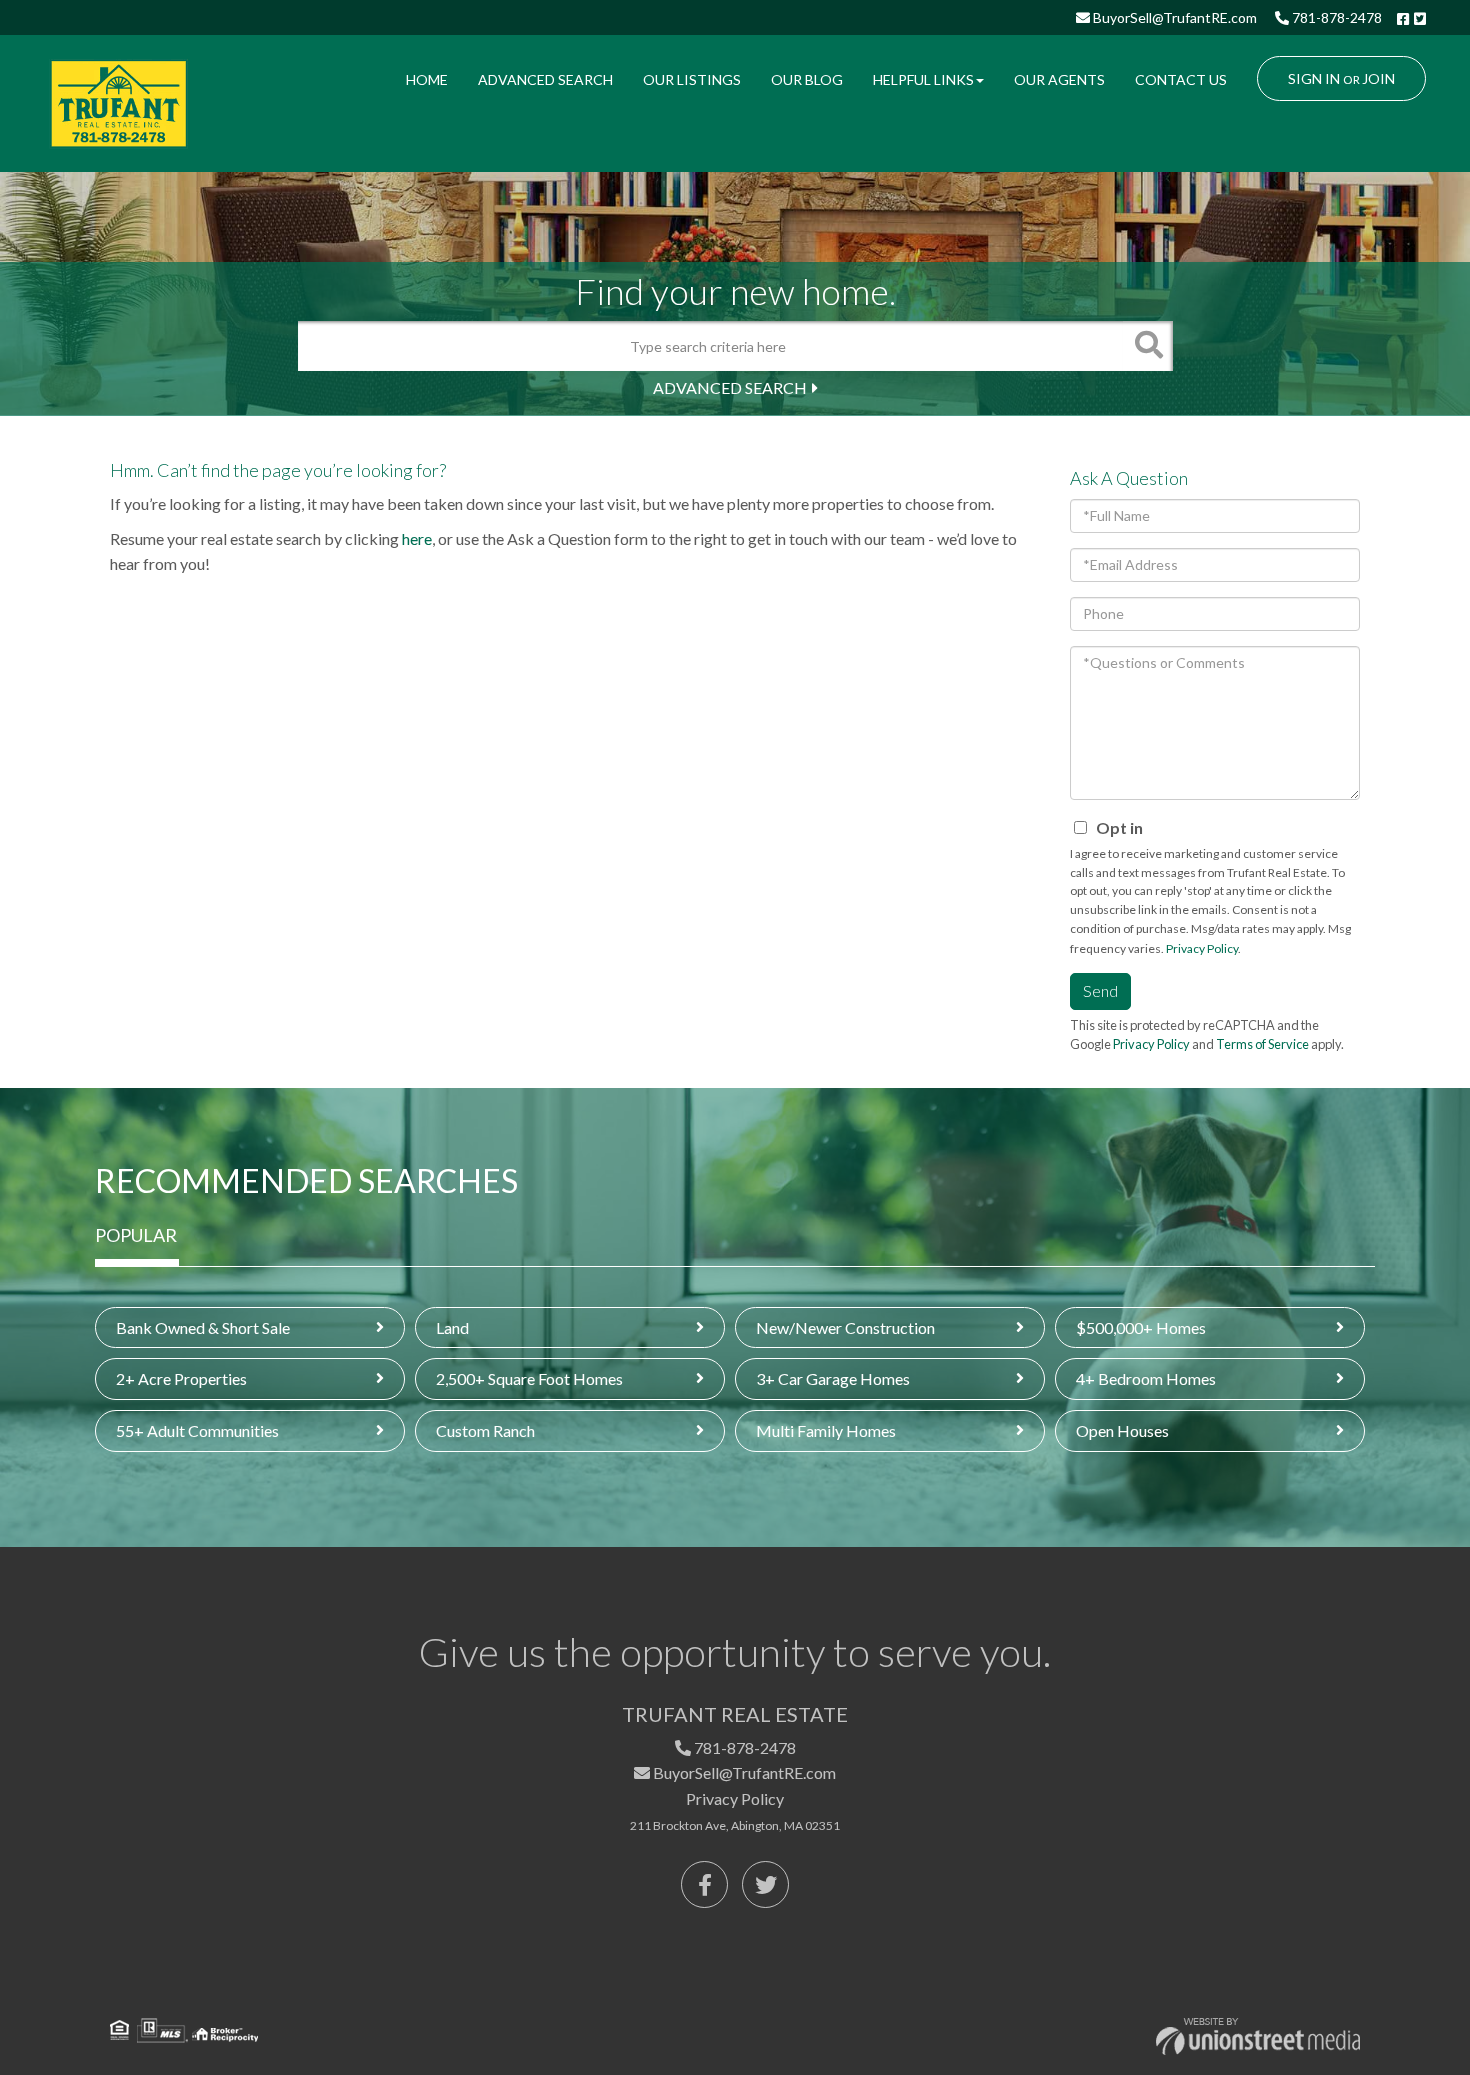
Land (452, 1327)
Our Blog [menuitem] (807, 79)
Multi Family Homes (826, 1430)
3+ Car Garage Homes (833, 1378)
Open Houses (1122, 1430)
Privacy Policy (1202, 948)
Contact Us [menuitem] (1181, 79)
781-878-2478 (1335, 17)
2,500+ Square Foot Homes (529, 1378)
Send (1100, 990)
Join (1378, 78)
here (417, 538)
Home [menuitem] (427, 79)
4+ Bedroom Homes (1146, 1378)
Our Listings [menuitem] (692, 79)
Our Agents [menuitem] (1059, 79)
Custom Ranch (485, 1430)
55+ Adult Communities (197, 1430)
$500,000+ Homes (1141, 1327)
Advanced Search (730, 387)
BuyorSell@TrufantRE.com (1173, 17)
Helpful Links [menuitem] (923, 79)
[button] (1148, 346)
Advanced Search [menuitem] (545, 79)
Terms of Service (1262, 1044)
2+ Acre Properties (181, 1378)
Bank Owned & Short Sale (203, 1327)
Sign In (1314, 78)
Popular (136, 1235)
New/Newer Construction (845, 1327)
